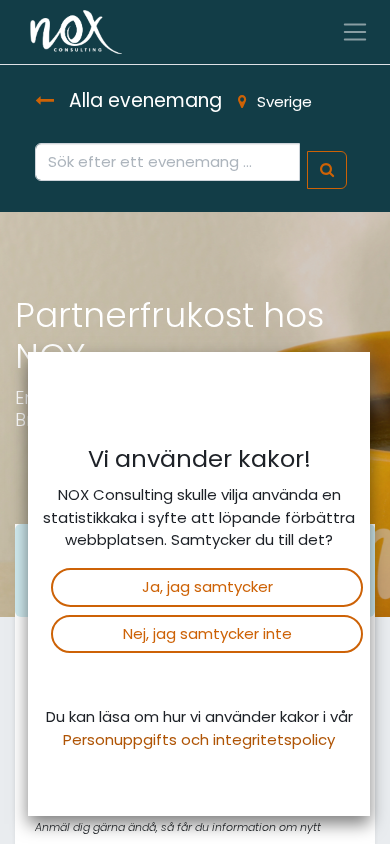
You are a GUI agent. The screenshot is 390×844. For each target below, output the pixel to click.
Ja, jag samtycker (207, 586)
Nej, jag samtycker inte (207, 633)
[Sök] (327, 170)
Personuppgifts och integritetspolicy (199, 739)
